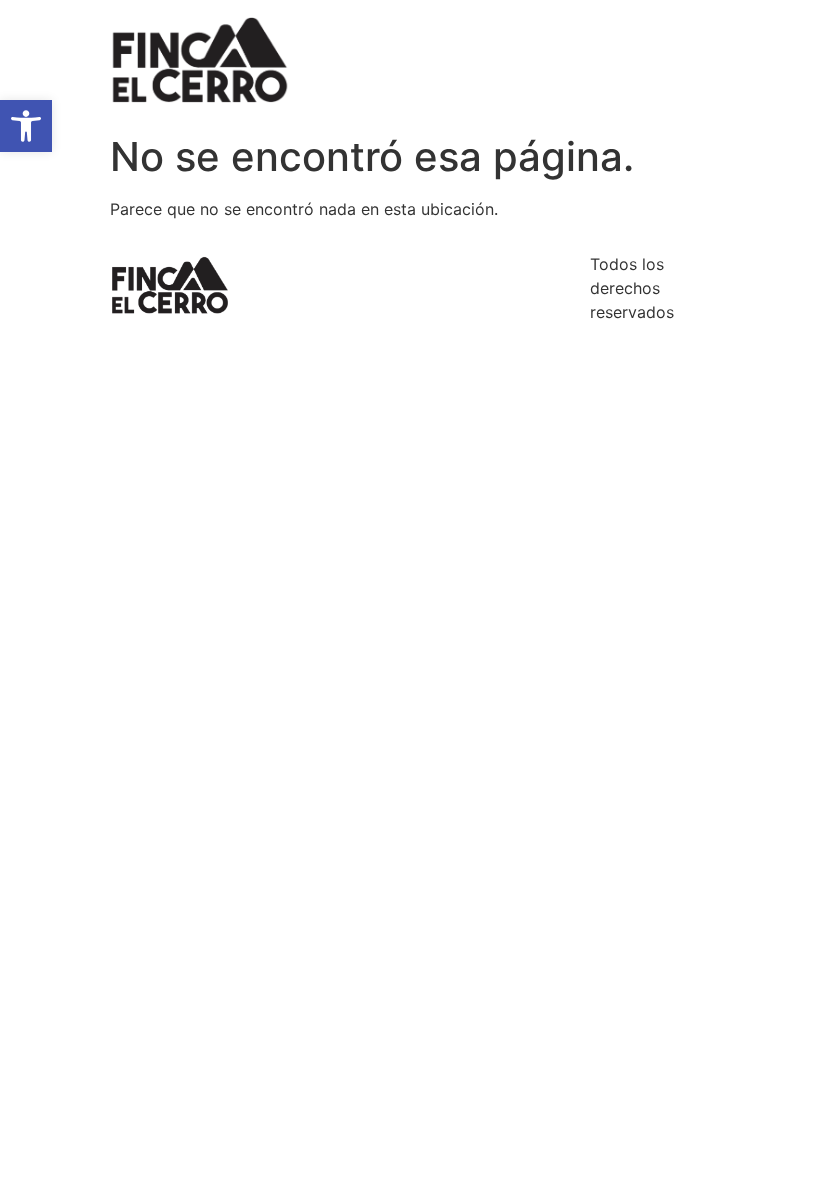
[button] (26, 126)
